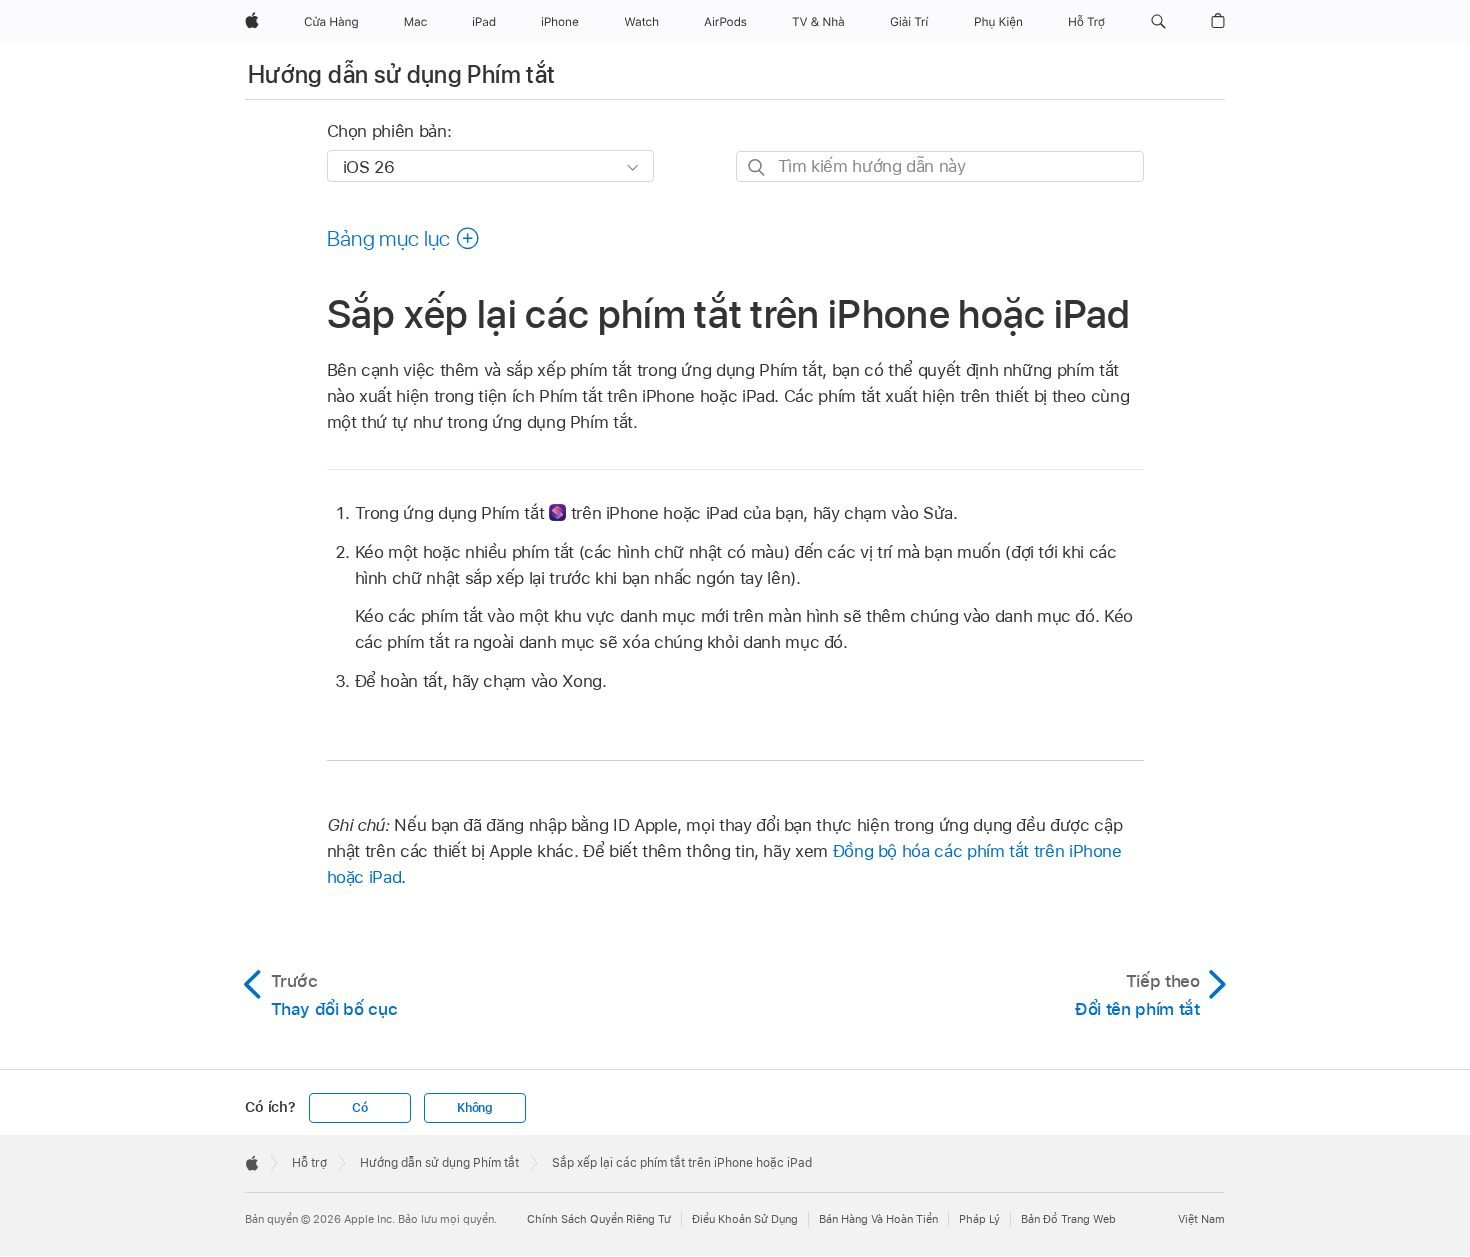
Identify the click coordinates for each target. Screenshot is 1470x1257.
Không (475, 1108)
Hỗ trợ (309, 1163)
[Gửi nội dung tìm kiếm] (757, 167)
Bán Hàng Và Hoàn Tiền (878, 1219)
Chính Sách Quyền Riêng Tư (599, 1219)
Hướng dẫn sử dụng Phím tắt (401, 74)
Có (360, 1108)
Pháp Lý (979, 1219)
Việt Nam (1201, 1219)
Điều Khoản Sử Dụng (745, 1219)
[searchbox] (940, 166)
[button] (1158, 22)
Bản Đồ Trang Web (1068, 1219)
